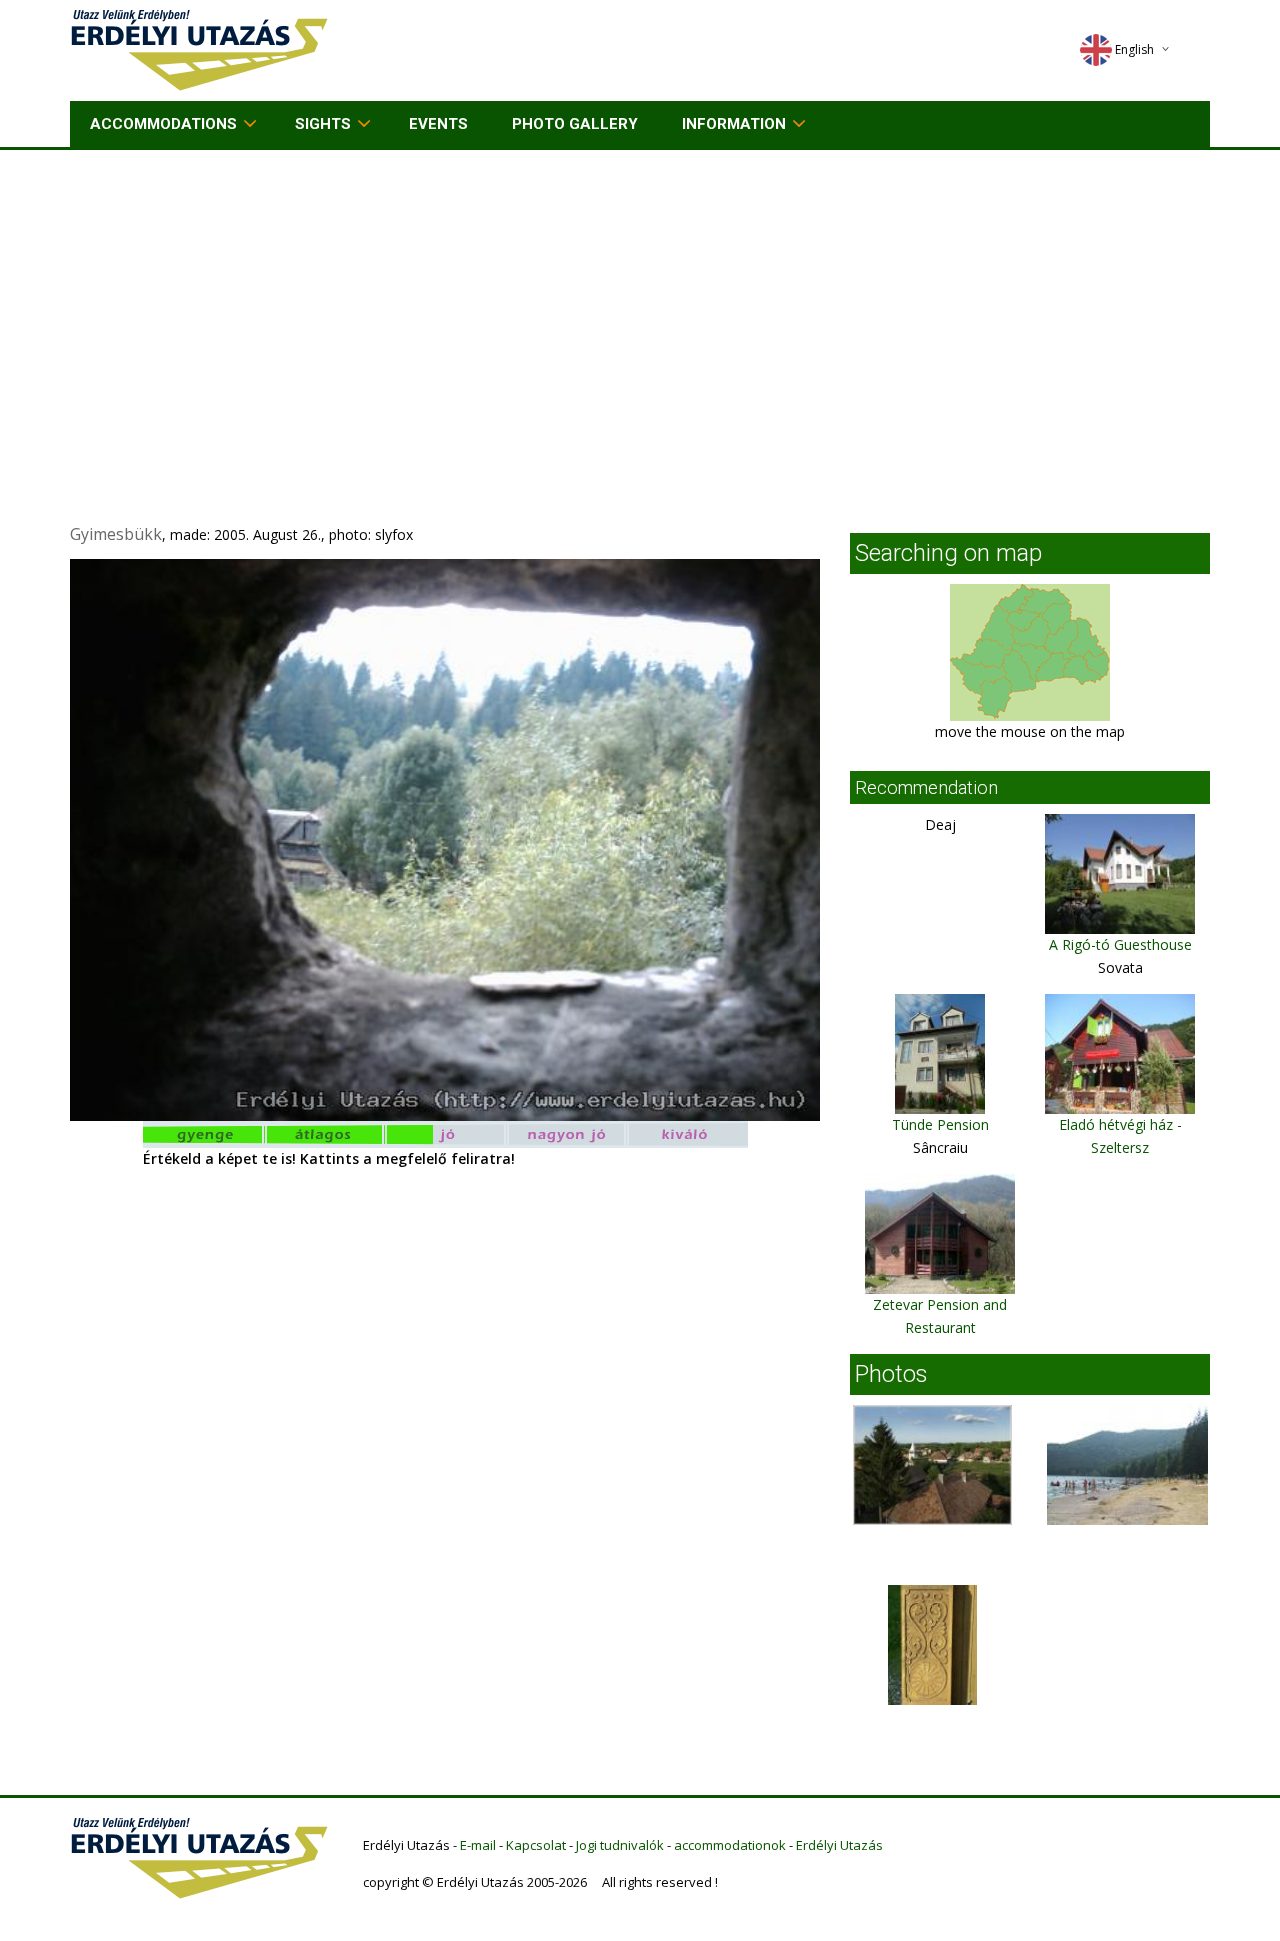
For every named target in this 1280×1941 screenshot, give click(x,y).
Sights (323, 124)
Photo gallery (575, 124)
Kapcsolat (536, 1845)
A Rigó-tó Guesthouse (1120, 944)
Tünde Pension (940, 1124)
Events (438, 124)
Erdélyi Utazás (839, 1845)
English (1134, 49)
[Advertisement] (640, 300)
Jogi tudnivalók (620, 1845)
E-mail (478, 1845)
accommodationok (730, 1845)
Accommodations (163, 124)
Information (734, 124)
